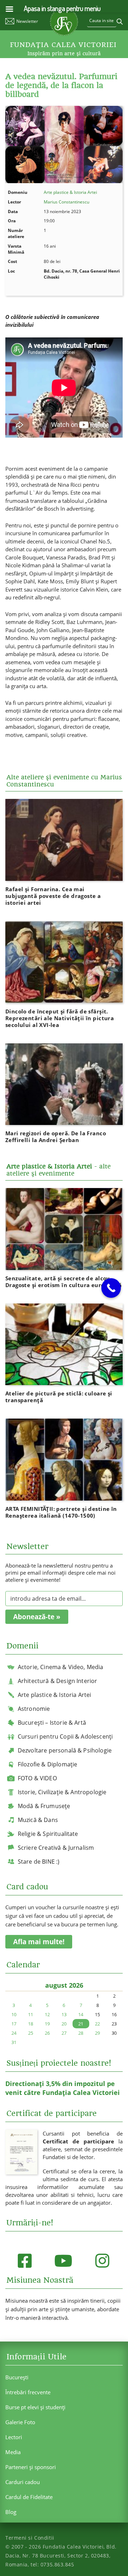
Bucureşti (17, 2377)
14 (81, 2014)
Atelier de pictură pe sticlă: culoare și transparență (59, 1397)
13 (64, 2014)
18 (31, 2024)
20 (64, 2024)
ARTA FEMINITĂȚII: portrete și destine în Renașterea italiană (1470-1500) (61, 1512)
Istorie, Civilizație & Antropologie (62, 1792)
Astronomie (34, 1709)
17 (14, 2024)
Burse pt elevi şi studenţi (35, 2407)
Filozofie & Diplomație (48, 1764)
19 (47, 2024)
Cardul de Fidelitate (29, 2497)
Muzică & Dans (38, 1820)
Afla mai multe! (39, 1942)
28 (81, 2033)
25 (31, 2033)
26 (47, 2033)
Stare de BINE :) (39, 1862)
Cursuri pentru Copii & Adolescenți (65, 1736)
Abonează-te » (37, 1617)
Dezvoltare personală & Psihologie (65, 1750)
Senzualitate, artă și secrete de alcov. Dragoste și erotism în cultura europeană (64, 1282)
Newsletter (27, 21)
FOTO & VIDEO (37, 1778)
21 (81, 2024)
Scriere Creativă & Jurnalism (56, 1848)
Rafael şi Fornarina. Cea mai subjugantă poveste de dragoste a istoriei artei (53, 896)
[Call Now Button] (111, 1288)
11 (31, 2014)
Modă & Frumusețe (44, 1806)
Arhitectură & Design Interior (58, 1681)
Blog (11, 2512)
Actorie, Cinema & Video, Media (61, 1667)
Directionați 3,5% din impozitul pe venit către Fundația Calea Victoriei (63, 2088)
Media (13, 2452)
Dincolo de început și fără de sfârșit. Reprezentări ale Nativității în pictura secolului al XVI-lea (60, 1018)
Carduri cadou (23, 2482)
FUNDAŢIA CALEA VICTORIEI (63, 45)
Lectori (14, 2437)
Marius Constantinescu (66, 202)
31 (14, 2042)
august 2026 (64, 1985)
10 (14, 2014)
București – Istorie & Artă (52, 1723)
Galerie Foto (20, 2422)
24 (14, 2033)
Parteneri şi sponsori (31, 2467)
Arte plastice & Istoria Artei (70, 192)
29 (97, 2033)
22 (97, 2024)
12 (47, 2014)
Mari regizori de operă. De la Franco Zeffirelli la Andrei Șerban (56, 1137)
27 (64, 2033)
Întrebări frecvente (28, 2392)
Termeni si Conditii (30, 2538)
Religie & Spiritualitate (48, 1834)
